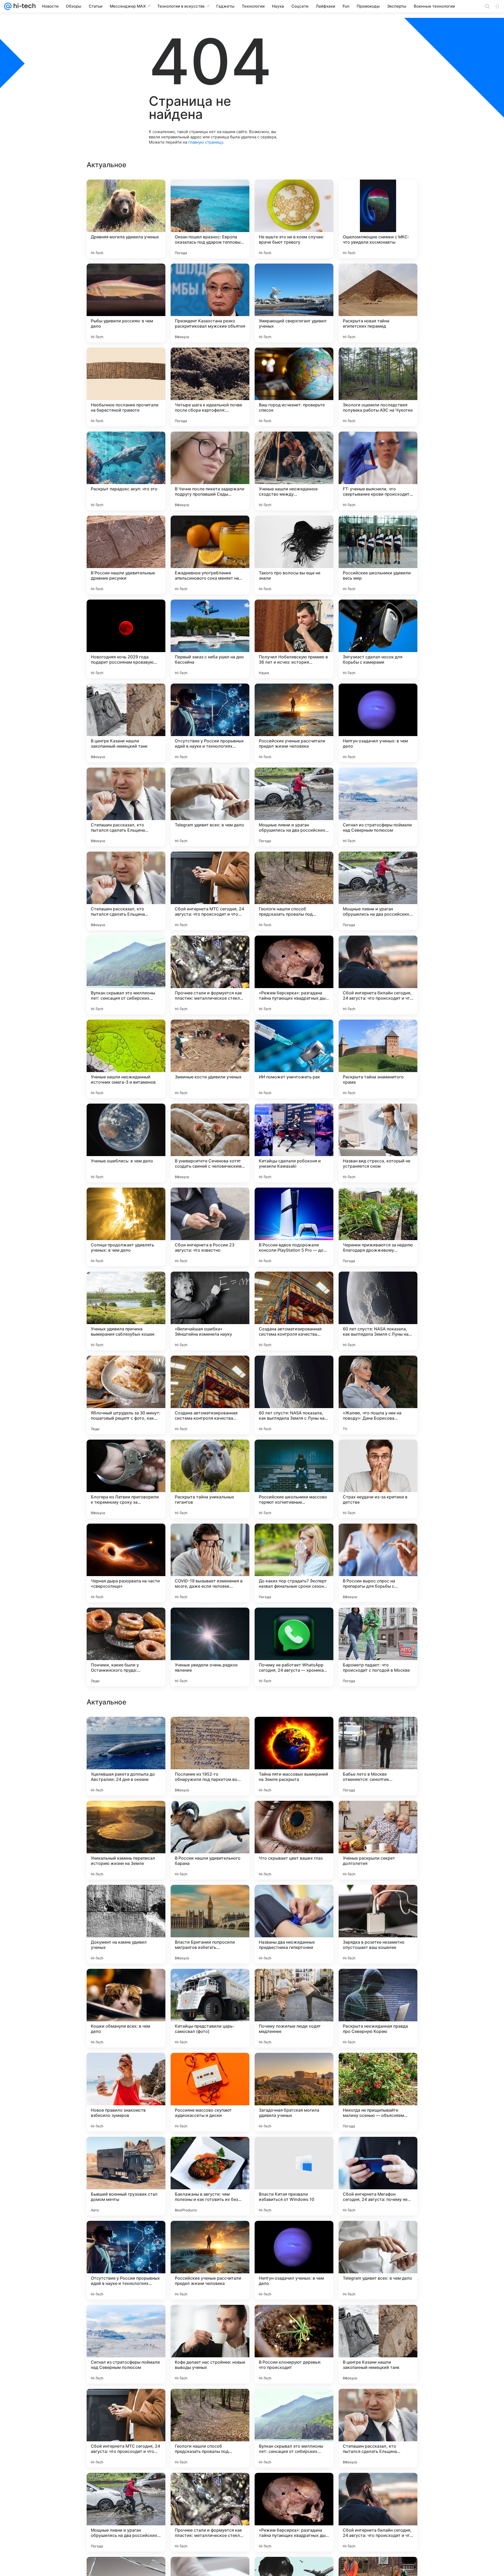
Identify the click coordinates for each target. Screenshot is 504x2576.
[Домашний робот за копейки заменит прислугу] (126, 1899)
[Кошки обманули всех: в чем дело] (126, 2344)
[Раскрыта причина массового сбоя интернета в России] (126, 1815)
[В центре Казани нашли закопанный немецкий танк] (126, 723)
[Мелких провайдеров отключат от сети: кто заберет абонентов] (294, 1899)
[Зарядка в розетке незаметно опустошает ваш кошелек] (378, 2260)
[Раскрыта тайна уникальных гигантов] (210, 1479)
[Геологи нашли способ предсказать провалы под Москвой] (294, 891)
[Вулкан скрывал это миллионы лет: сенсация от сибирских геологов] (126, 975)
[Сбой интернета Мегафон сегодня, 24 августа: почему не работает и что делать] (378, 2512)
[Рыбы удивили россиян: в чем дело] (126, 303)
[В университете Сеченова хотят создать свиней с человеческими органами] (210, 1143)
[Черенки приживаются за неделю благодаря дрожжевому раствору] (378, 1227)
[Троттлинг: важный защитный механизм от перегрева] (126, 1983)
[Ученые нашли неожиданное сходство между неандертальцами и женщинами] (294, 471)
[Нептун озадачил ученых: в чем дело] (378, 723)
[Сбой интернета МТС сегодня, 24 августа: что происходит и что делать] (210, 891)
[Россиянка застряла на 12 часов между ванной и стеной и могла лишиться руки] (294, 1731)
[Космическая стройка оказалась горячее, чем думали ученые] (210, 1983)
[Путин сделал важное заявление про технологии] (378, 1983)
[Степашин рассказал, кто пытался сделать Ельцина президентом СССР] (126, 807)
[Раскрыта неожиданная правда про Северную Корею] (378, 2344)
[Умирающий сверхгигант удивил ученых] (294, 303)
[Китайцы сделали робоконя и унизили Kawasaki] (294, 1143)
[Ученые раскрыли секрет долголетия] (378, 2176)
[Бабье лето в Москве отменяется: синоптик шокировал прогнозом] (378, 2092)
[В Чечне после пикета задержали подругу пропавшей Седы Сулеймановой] (210, 471)
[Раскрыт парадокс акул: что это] (126, 471)
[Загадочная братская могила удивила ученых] (294, 2428)
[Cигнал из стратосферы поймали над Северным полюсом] (378, 807)
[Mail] (8, 6)
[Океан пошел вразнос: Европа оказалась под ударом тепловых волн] (210, 219)
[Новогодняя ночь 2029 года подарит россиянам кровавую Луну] (126, 639)
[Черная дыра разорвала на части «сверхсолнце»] (126, 1563)
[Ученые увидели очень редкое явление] (210, 1647)
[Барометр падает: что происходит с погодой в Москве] (378, 1647)
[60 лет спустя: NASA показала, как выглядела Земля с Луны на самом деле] (378, 1311)
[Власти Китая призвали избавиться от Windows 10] (294, 2512)
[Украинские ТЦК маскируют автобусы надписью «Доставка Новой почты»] (210, 1899)
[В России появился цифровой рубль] (378, 1815)
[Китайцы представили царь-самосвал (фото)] (210, 2344)
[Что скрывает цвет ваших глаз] (294, 2176)
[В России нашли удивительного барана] (210, 2176)
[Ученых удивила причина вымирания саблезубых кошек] (126, 1311)
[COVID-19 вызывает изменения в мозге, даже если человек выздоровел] (210, 1563)
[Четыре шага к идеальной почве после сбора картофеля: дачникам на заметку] (210, 387)
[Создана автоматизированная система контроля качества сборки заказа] (294, 1311)
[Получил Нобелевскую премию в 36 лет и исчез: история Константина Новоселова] (294, 639)
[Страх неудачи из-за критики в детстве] (378, 1479)
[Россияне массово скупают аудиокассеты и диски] (210, 2428)
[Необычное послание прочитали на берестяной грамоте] (126, 387)
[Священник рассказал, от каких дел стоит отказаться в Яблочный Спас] (294, 1815)
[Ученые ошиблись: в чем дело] (126, 1143)
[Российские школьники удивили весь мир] (378, 555)
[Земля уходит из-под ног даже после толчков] (210, 1731)
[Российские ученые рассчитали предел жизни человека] (294, 723)
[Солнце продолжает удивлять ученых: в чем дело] (126, 1227)
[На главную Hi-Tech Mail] (24, 6)
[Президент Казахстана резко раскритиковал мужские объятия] (210, 303)
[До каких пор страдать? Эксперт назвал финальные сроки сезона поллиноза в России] (294, 1563)
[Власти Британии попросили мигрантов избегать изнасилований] (210, 2260)
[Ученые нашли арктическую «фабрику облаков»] (210, 1815)
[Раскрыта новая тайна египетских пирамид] (378, 303)
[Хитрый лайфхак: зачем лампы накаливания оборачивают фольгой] (126, 1731)
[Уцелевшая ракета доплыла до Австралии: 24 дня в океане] (126, 2092)
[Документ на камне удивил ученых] (126, 2260)
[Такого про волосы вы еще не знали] (294, 555)
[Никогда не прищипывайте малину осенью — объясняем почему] (378, 2428)
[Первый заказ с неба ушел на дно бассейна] (210, 639)
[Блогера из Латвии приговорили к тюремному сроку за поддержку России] (126, 1479)
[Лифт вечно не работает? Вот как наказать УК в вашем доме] (378, 1731)
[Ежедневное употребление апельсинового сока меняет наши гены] (210, 555)
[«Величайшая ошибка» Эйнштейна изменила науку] (210, 1311)
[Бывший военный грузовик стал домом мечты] (126, 2512)
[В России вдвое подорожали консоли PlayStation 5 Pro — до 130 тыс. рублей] (294, 1227)
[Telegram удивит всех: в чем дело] (210, 807)
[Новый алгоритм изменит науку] (378, 1899)
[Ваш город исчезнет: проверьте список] (294, 387)
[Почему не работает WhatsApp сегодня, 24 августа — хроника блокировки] (294, 1647)
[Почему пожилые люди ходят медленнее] (294, 2344)
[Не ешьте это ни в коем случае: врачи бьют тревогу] (294, 219)
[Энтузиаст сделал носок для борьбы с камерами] (378, 639)
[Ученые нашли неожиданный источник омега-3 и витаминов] (126, 1059)
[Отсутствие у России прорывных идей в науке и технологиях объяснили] (210, 723)
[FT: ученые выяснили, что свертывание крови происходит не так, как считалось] (378, 471)
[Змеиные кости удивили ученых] (210, 1059)
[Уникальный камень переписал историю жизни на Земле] (126, 2176)
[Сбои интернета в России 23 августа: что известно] (210, 1227)
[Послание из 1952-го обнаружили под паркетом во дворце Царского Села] (210, 2092)
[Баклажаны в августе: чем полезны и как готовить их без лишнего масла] (210, 2512)
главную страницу (206, 142)
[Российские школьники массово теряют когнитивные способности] (294, 1479)
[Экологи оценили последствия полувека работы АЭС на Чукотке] (378, 387)
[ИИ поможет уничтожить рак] (294, 1059)
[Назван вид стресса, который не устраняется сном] (378, 1143)
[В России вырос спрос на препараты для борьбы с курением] (378, 1563)
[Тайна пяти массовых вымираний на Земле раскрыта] (294, 2092)
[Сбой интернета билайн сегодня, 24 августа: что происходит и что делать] (378, 975)
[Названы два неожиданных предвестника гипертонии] (294, 2260)
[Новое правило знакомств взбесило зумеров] (126, 2428)
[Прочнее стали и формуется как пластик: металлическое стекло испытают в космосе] (210, 975)
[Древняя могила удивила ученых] (126, 219)
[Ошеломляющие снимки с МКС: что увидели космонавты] (378, 219)
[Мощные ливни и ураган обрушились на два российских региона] (294, 807)
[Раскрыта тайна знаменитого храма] (378, 1059)
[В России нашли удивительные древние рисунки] (126, 555)
